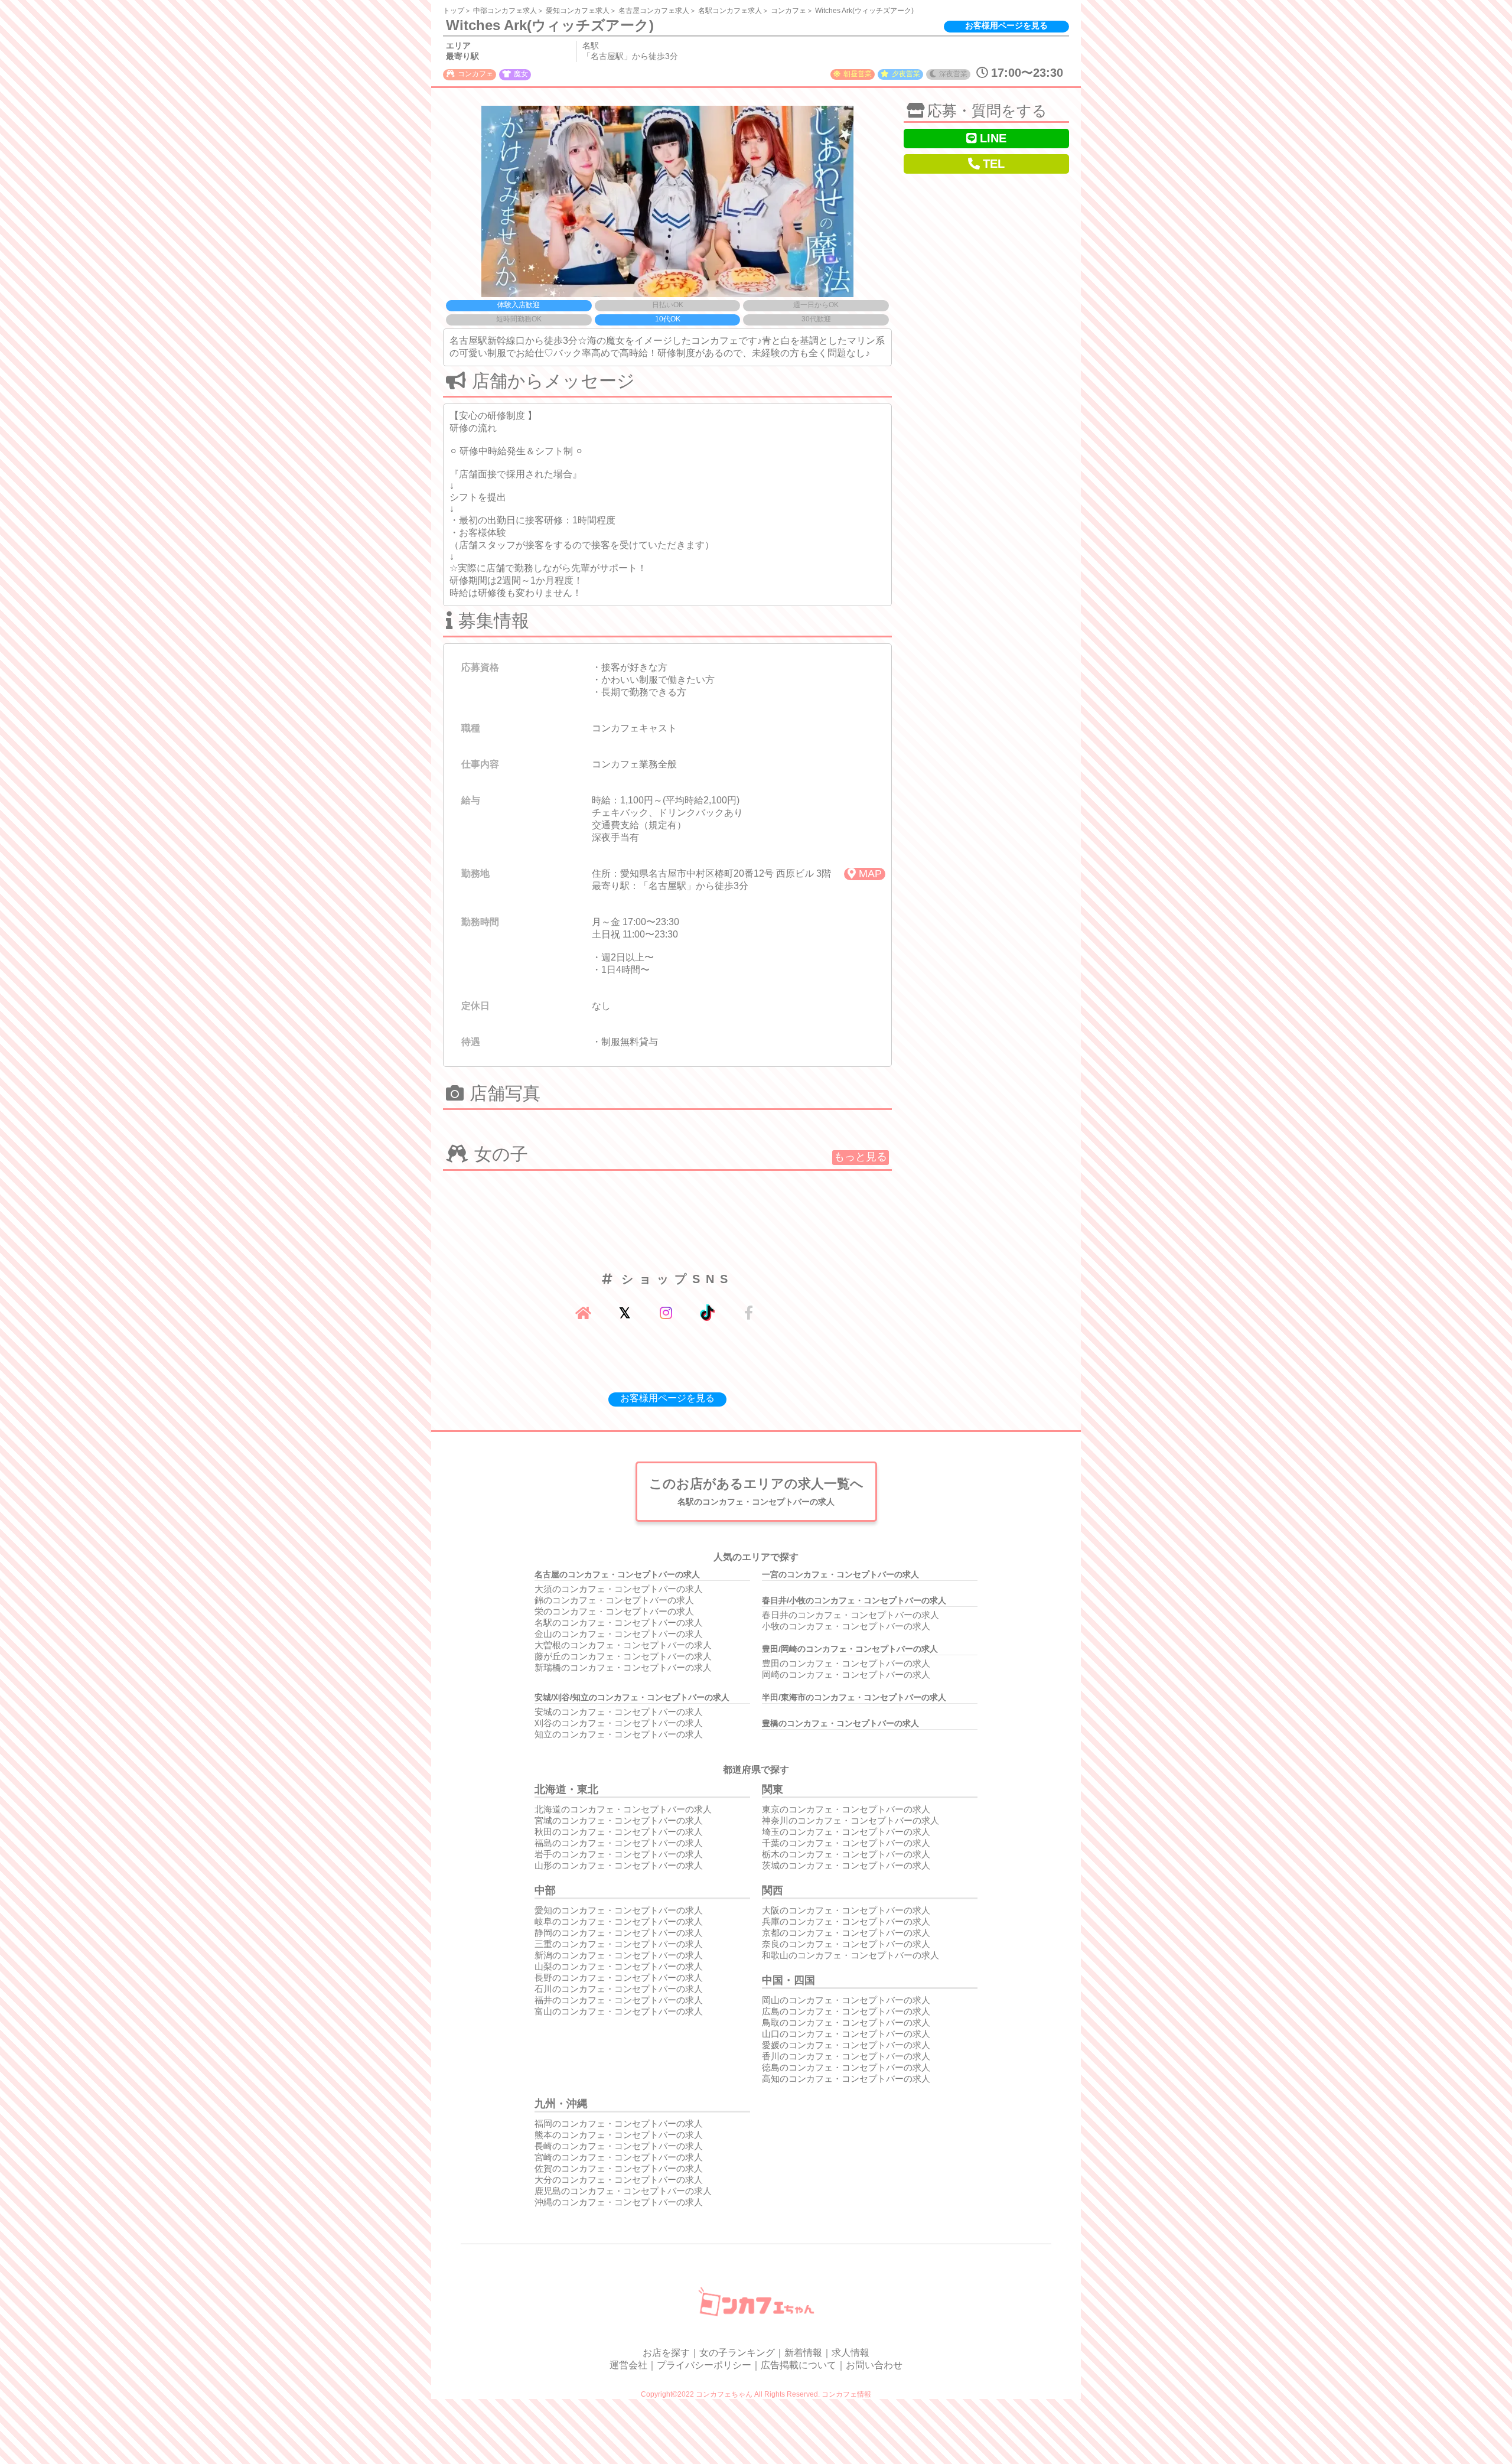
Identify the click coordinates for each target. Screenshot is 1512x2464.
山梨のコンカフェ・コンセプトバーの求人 (619, 1966)
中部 (545, 1890)
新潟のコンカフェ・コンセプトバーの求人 (619, 1955)
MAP (870, 874)
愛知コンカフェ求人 (578, 11)
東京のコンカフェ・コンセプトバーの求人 (846, 1809)
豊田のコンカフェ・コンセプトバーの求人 (846, 1663)
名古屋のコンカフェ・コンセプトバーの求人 (617, 1574)
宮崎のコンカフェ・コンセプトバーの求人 (619, 2157)
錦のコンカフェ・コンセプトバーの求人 (614, 1600)
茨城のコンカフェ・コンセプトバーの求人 (846, 1865)
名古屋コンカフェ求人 (654, 11)
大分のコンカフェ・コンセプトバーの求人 (619, 2180)
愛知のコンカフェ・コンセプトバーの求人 (619, 1910)
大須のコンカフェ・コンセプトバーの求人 (619, 1589)
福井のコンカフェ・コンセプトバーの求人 (619, 2000)
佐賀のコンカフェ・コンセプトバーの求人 (619, 2168)
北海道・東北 (566, 1789)
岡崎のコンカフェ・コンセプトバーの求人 (846, 1674)
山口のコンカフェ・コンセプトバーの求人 (846, 2034)
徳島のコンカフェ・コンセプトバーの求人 (846, 2067)
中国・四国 (788, 1980)
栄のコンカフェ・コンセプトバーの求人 (614, 1611)
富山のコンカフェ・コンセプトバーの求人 (619, 2011)
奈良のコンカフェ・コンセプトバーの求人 (846, 1944)
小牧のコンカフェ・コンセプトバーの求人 (846, 1626)
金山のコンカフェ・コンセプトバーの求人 (619, 1634)
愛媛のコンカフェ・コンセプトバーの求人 (846, 2045)
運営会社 (628, 2365)
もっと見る (861, 1157)
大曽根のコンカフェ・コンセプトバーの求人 (623, 1645)
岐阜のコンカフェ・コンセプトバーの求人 (619, 1921)
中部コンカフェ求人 (505, 11)
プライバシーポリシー (704, 2365)
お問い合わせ (874, 2365)
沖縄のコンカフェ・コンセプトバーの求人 (619, 2202)
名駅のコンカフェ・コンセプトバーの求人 (619, 1622)
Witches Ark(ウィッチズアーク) (864, 11)
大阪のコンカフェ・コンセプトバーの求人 (846, 1910)
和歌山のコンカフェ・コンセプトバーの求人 (850, 1955)
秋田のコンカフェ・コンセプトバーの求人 (619, 1832)
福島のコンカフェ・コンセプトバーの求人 (619, 1843)
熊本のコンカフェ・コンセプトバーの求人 (619, 2135)
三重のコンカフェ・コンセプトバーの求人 (619, 1944)
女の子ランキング (737, 2353)
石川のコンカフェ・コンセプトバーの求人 (619, 1989)
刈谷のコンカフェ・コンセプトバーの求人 (619, 1723)
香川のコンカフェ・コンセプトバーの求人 (846, 2056)
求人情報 (850, 2353)
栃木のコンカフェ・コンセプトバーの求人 (846, 1854)
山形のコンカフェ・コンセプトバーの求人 (619, 1865)
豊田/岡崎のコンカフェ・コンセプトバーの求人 (850, 1649)
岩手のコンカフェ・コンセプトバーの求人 (619, 1854)
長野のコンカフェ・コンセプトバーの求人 (619, 1978)
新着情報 (803, 2353)
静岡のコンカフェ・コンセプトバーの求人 (619, 1933)
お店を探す (666, 2353)
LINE (993, 138)
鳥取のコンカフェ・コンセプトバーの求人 (846, 2022)
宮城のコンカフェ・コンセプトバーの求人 (619, 1820)
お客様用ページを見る (1006, 25)
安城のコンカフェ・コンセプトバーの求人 (619, 1712)
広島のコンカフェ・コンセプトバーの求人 (846, 2011)
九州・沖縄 (561, 2104)
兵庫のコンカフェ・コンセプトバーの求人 (846, 1921)
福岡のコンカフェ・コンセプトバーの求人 (619, 2123)
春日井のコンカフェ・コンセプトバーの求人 (850, 1615)
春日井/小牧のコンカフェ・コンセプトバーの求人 (854, 1600)
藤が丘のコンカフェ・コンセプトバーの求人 (623, 1656)
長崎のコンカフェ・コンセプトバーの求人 (619, 2146)
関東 (773, 1789)
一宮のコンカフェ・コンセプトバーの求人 (840, 1574)
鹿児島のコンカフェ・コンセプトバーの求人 (623, 2191)
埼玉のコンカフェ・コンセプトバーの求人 (846, 1832)
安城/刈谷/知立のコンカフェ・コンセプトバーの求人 (632, 1697)
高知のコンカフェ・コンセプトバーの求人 (846, 2079)
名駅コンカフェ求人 (730, 11)
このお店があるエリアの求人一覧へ (756, 1491)
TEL (994, 164)
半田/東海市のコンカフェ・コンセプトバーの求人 (854, 1697)
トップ (454, 11)
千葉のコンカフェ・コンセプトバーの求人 (846, 1843)
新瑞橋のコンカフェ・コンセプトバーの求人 (623, 1667)
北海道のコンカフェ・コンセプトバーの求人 (623, 1809)
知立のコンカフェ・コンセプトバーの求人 (619, 1734)
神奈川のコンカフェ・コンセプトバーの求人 (850, 1820)
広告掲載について (799, 2365)
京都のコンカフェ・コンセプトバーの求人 (846, 1933)
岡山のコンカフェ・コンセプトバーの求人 (846, 2000)
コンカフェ (788, 11)
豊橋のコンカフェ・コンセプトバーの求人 (840, 1723)
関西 (773, 1890)
